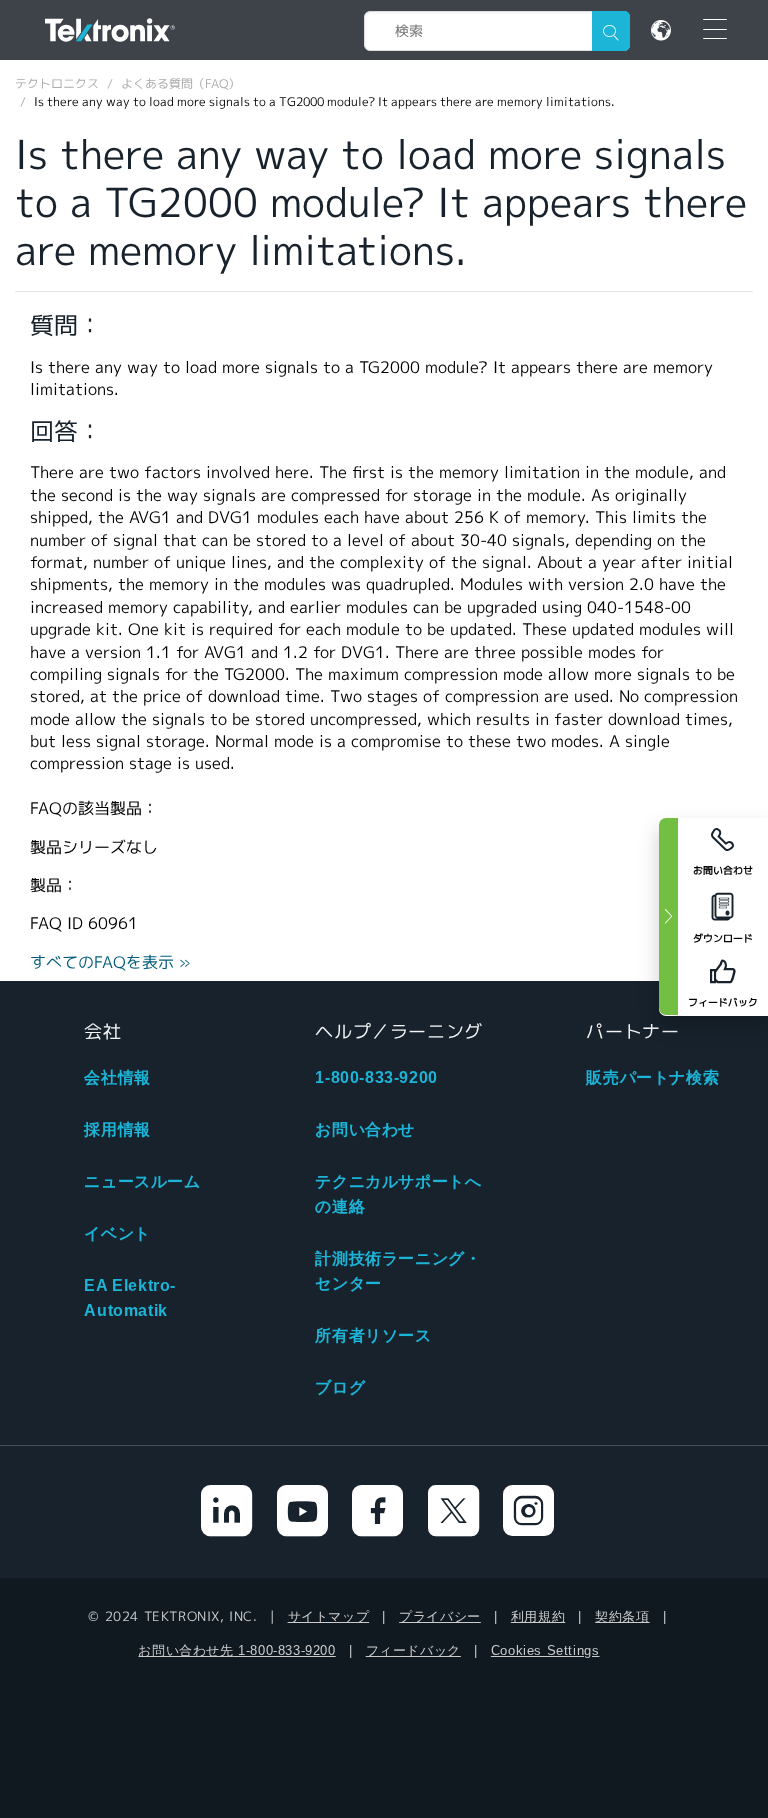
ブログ (340, 1387)
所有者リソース (373, 1335)
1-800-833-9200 (376, 1077)
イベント (117, 1233)
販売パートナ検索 (652, 1077)
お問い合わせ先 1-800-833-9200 (236, 1650)
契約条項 (622, 1616)
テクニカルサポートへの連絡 (398, 1194)
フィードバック (413, 1650)
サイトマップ (329, 1616)
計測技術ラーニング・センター (398, 1271)
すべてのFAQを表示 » (110, 962)
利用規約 (538, 1616)
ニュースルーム (142, 1181)
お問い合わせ (365, 1129)
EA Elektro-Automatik (130, 1298)
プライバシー (440, 1616)
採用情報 (117, 1129)
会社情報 (117, 1077)
